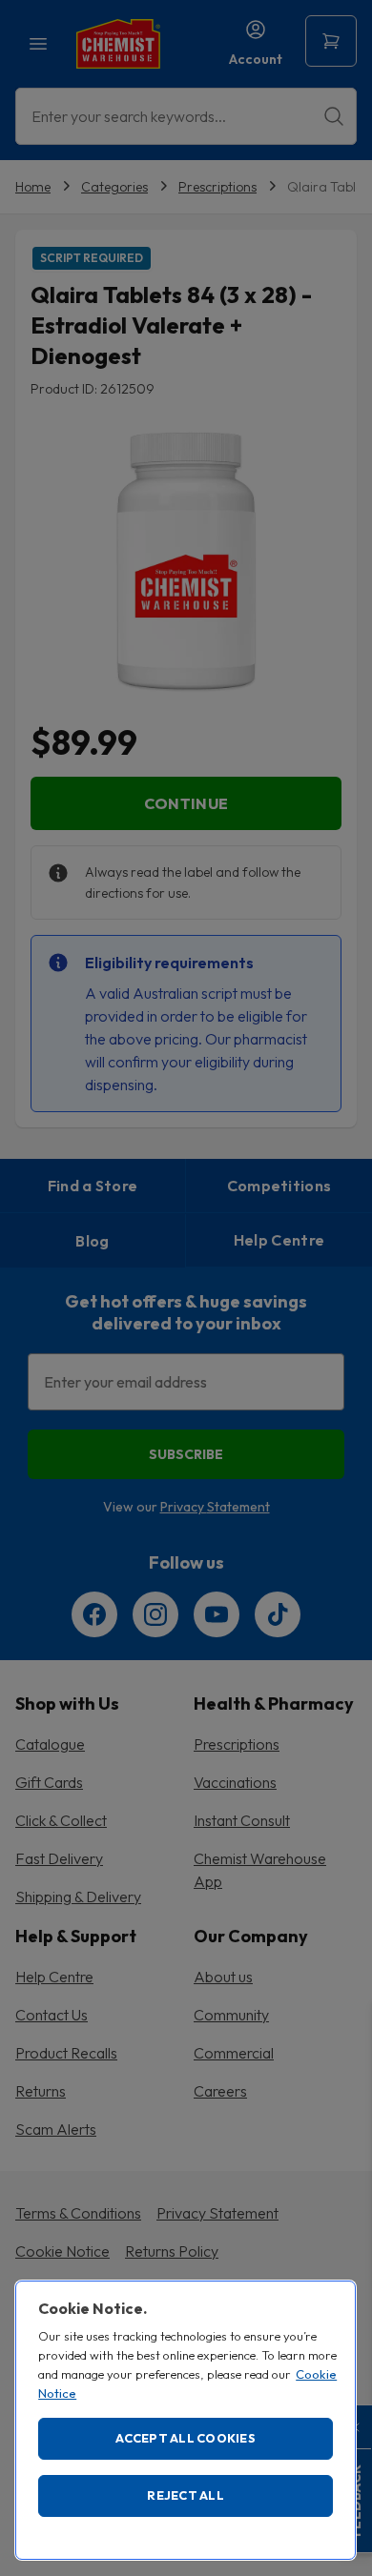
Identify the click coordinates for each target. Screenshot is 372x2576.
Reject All (186, 2495)
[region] (186, 2420)
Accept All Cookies (186, 2438)
